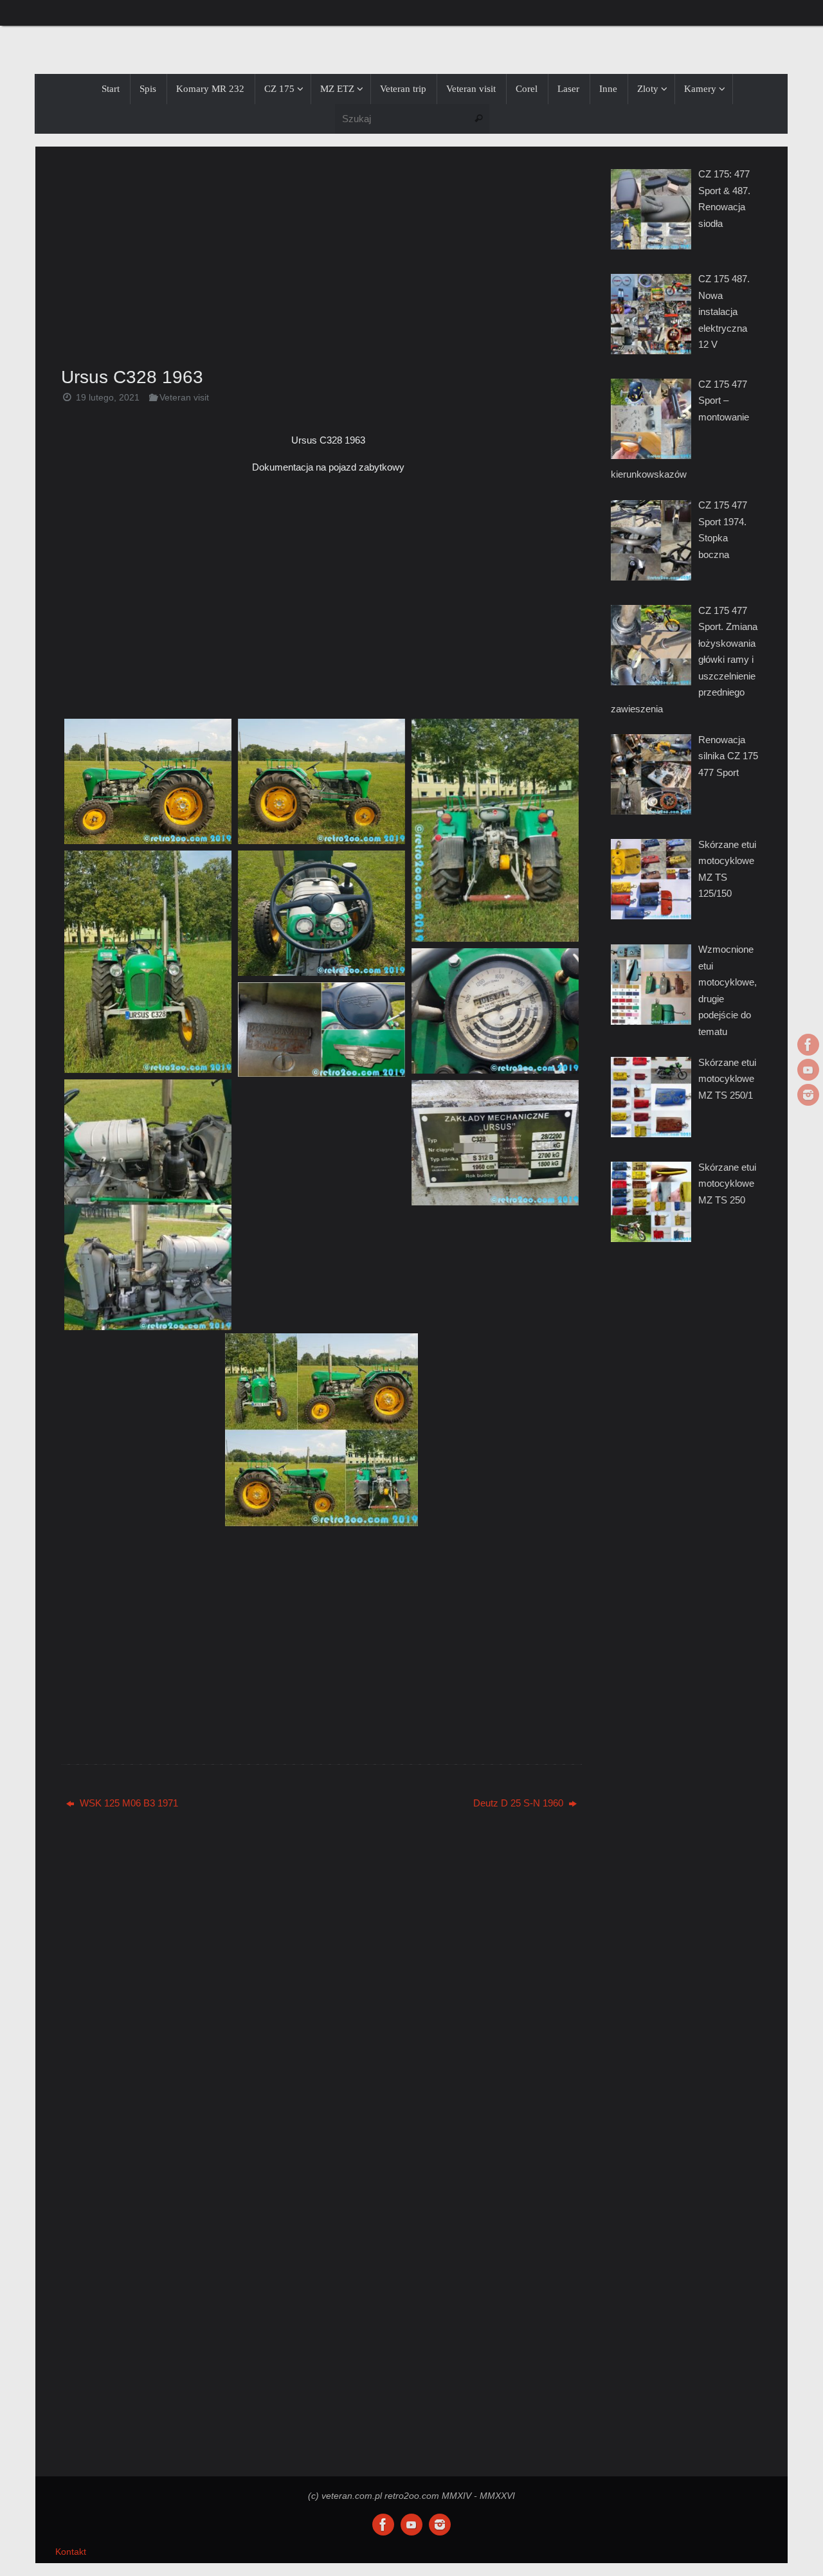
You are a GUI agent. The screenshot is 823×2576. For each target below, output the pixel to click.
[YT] (808, 1070)
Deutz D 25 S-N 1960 (520, 1803)
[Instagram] (808, 1095)
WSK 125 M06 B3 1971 (128, 1803)
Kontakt (71, 2552)
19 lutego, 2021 (108, 398)
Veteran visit (184, 398)
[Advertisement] (321, 253)
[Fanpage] (808, 1045)
